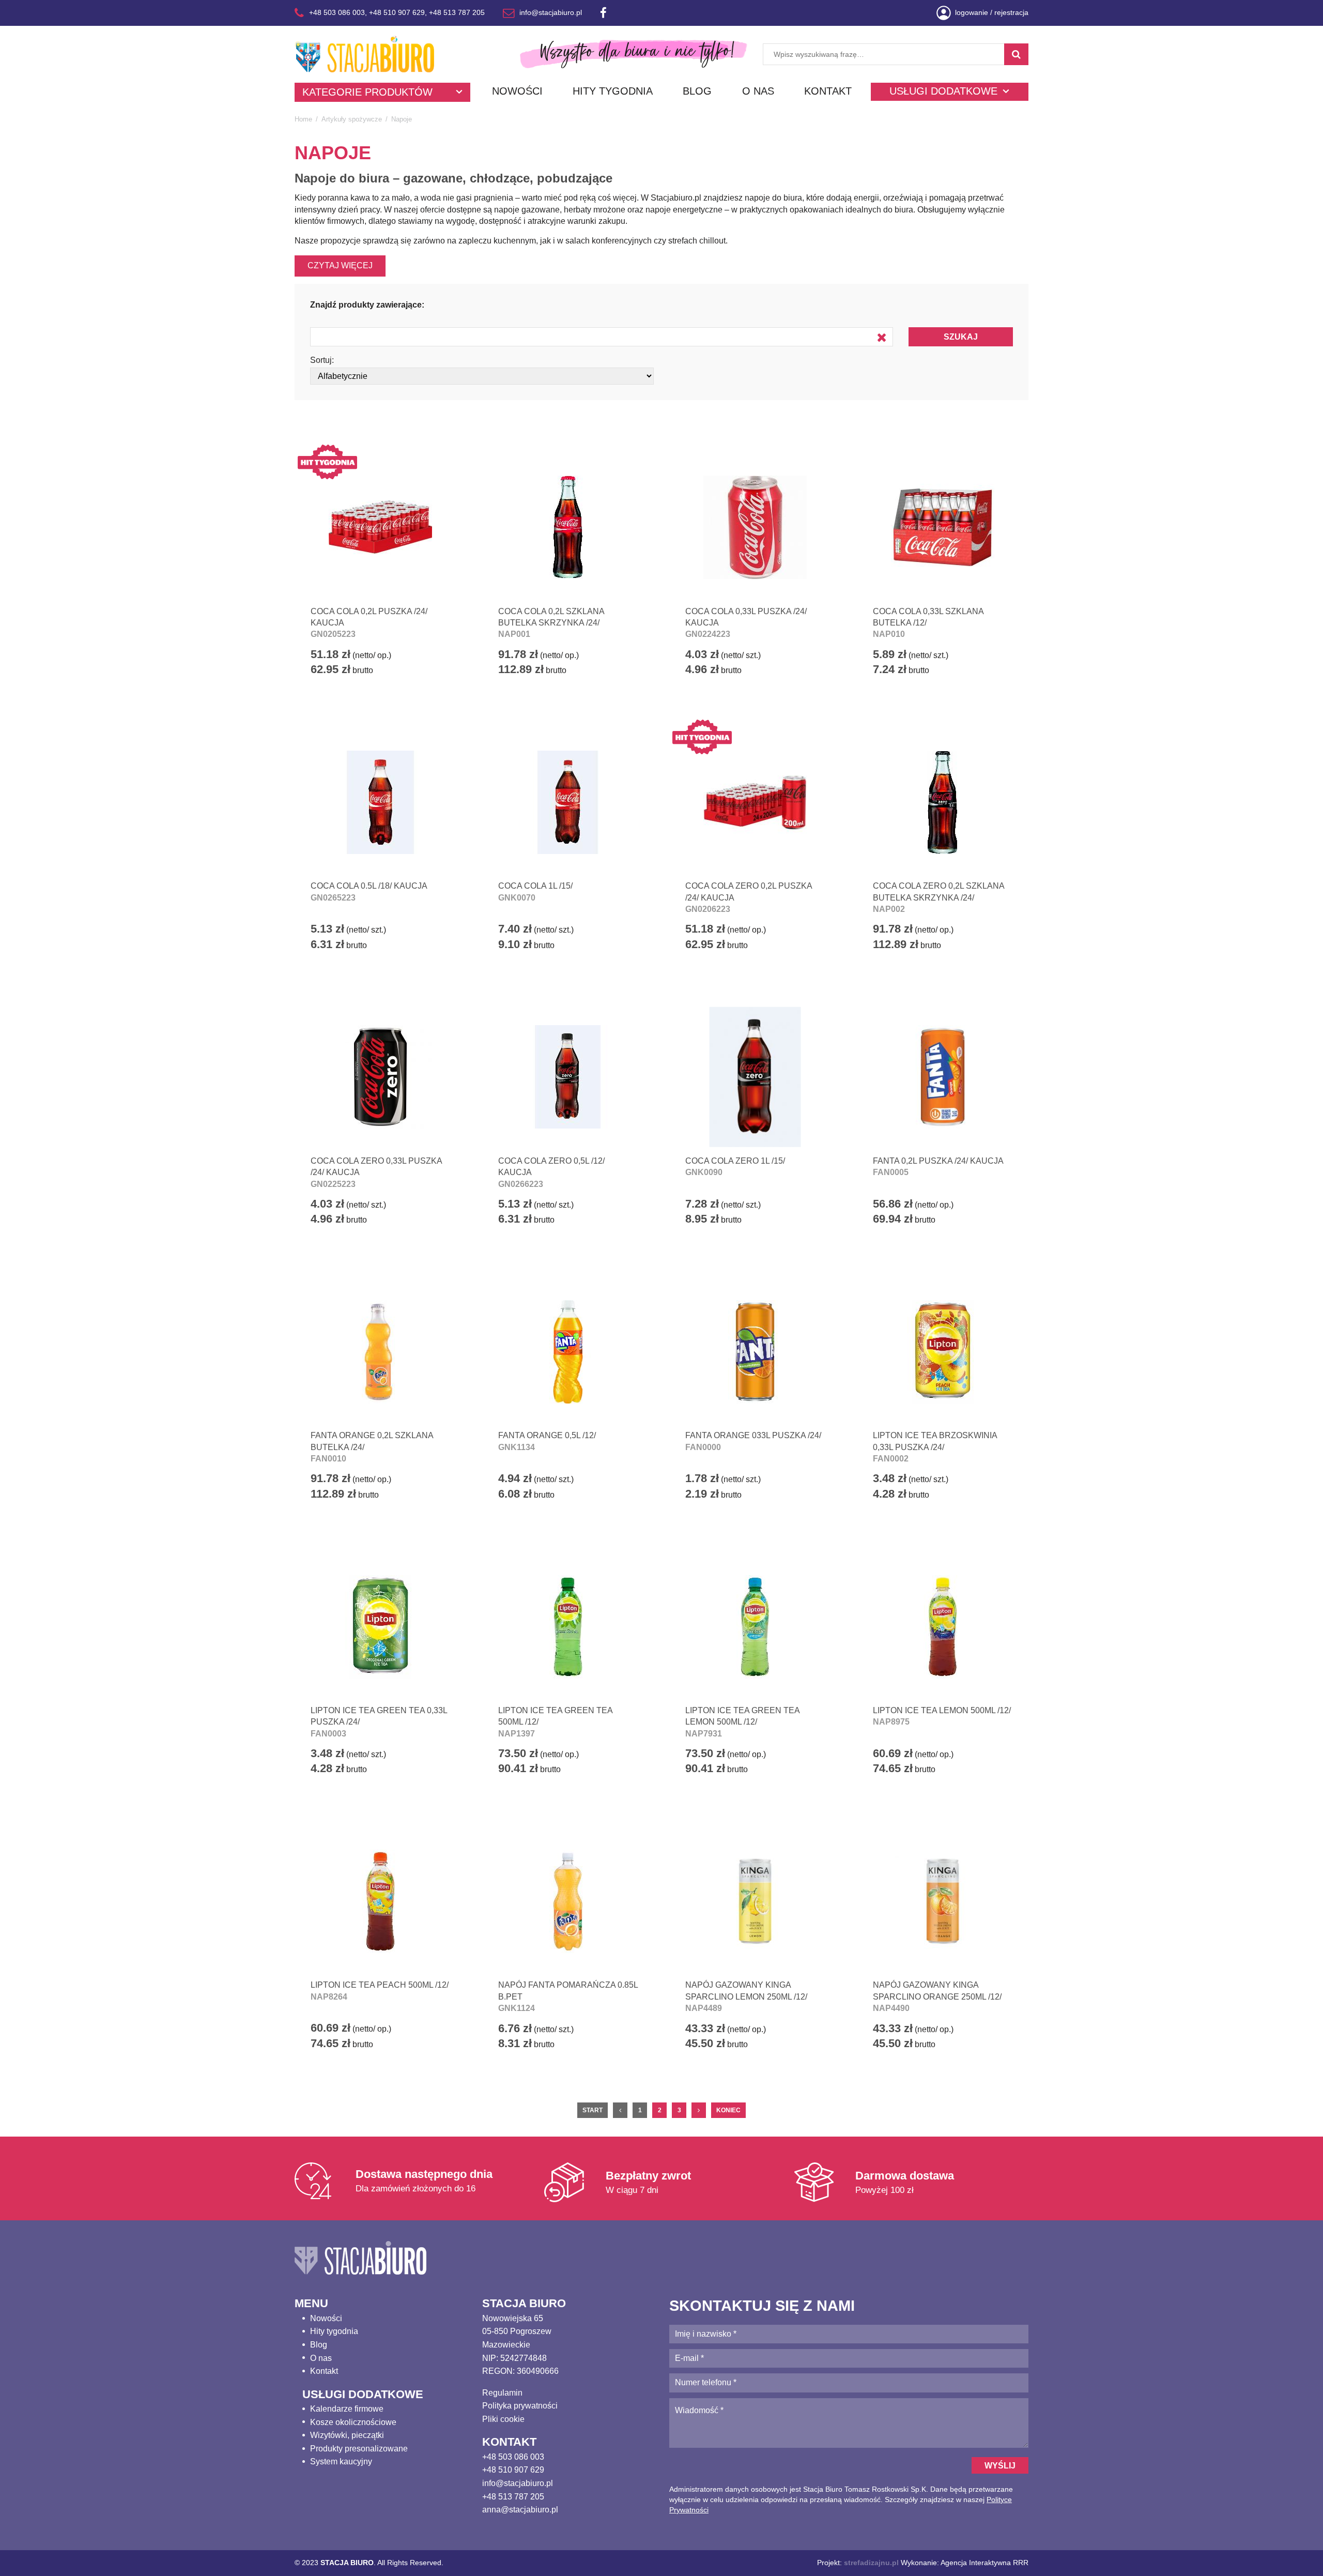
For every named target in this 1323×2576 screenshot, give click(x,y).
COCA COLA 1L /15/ (535, 891)
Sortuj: (322, 360)
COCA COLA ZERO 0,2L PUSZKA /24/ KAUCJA (749, 897)
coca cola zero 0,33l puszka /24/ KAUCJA (376, 1172)
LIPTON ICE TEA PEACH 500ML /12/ (380, 1991)
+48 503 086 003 (337, 12)
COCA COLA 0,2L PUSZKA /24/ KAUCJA (369, 623)
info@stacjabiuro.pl (551, 12)
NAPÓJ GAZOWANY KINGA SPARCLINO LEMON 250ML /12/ (746, 1996)
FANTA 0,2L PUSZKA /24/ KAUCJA (938, 1167)
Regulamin (502, 2393)
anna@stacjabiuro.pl (520, 2510)
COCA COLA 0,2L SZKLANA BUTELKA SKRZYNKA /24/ (551, 623)
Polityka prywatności (520, 2406)
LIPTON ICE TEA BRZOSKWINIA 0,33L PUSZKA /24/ (935, 1447)
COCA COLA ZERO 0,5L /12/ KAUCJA (551, 1172)
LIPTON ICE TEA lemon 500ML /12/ (942, 1716)
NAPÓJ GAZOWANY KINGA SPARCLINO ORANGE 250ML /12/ (937, 1996)
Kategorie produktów (367, 92)
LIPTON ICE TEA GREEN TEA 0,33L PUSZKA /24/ (379, 1722)
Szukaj (961, 337)
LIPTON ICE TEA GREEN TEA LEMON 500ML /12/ (742, 1722)
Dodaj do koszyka (371, 700)
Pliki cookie (503, 2419)
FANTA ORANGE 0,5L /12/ (547, 1441)
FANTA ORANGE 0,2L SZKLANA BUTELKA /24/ (372, 1447)
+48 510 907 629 (397, 12)
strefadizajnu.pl (871, 2563)
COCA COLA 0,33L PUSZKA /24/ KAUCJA (746, 623)
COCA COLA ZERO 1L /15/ (735, 1167)
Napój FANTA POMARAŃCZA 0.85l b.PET (568, 1996)
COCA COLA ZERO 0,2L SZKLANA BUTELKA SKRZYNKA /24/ (939, 897)
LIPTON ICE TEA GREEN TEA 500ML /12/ (555, 1722)
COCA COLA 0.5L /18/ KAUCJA (369, 891)
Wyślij (1000, 2466)
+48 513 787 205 (457, 12)
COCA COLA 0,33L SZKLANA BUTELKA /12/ (928, 623)
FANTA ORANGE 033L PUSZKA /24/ (753, 1441)
